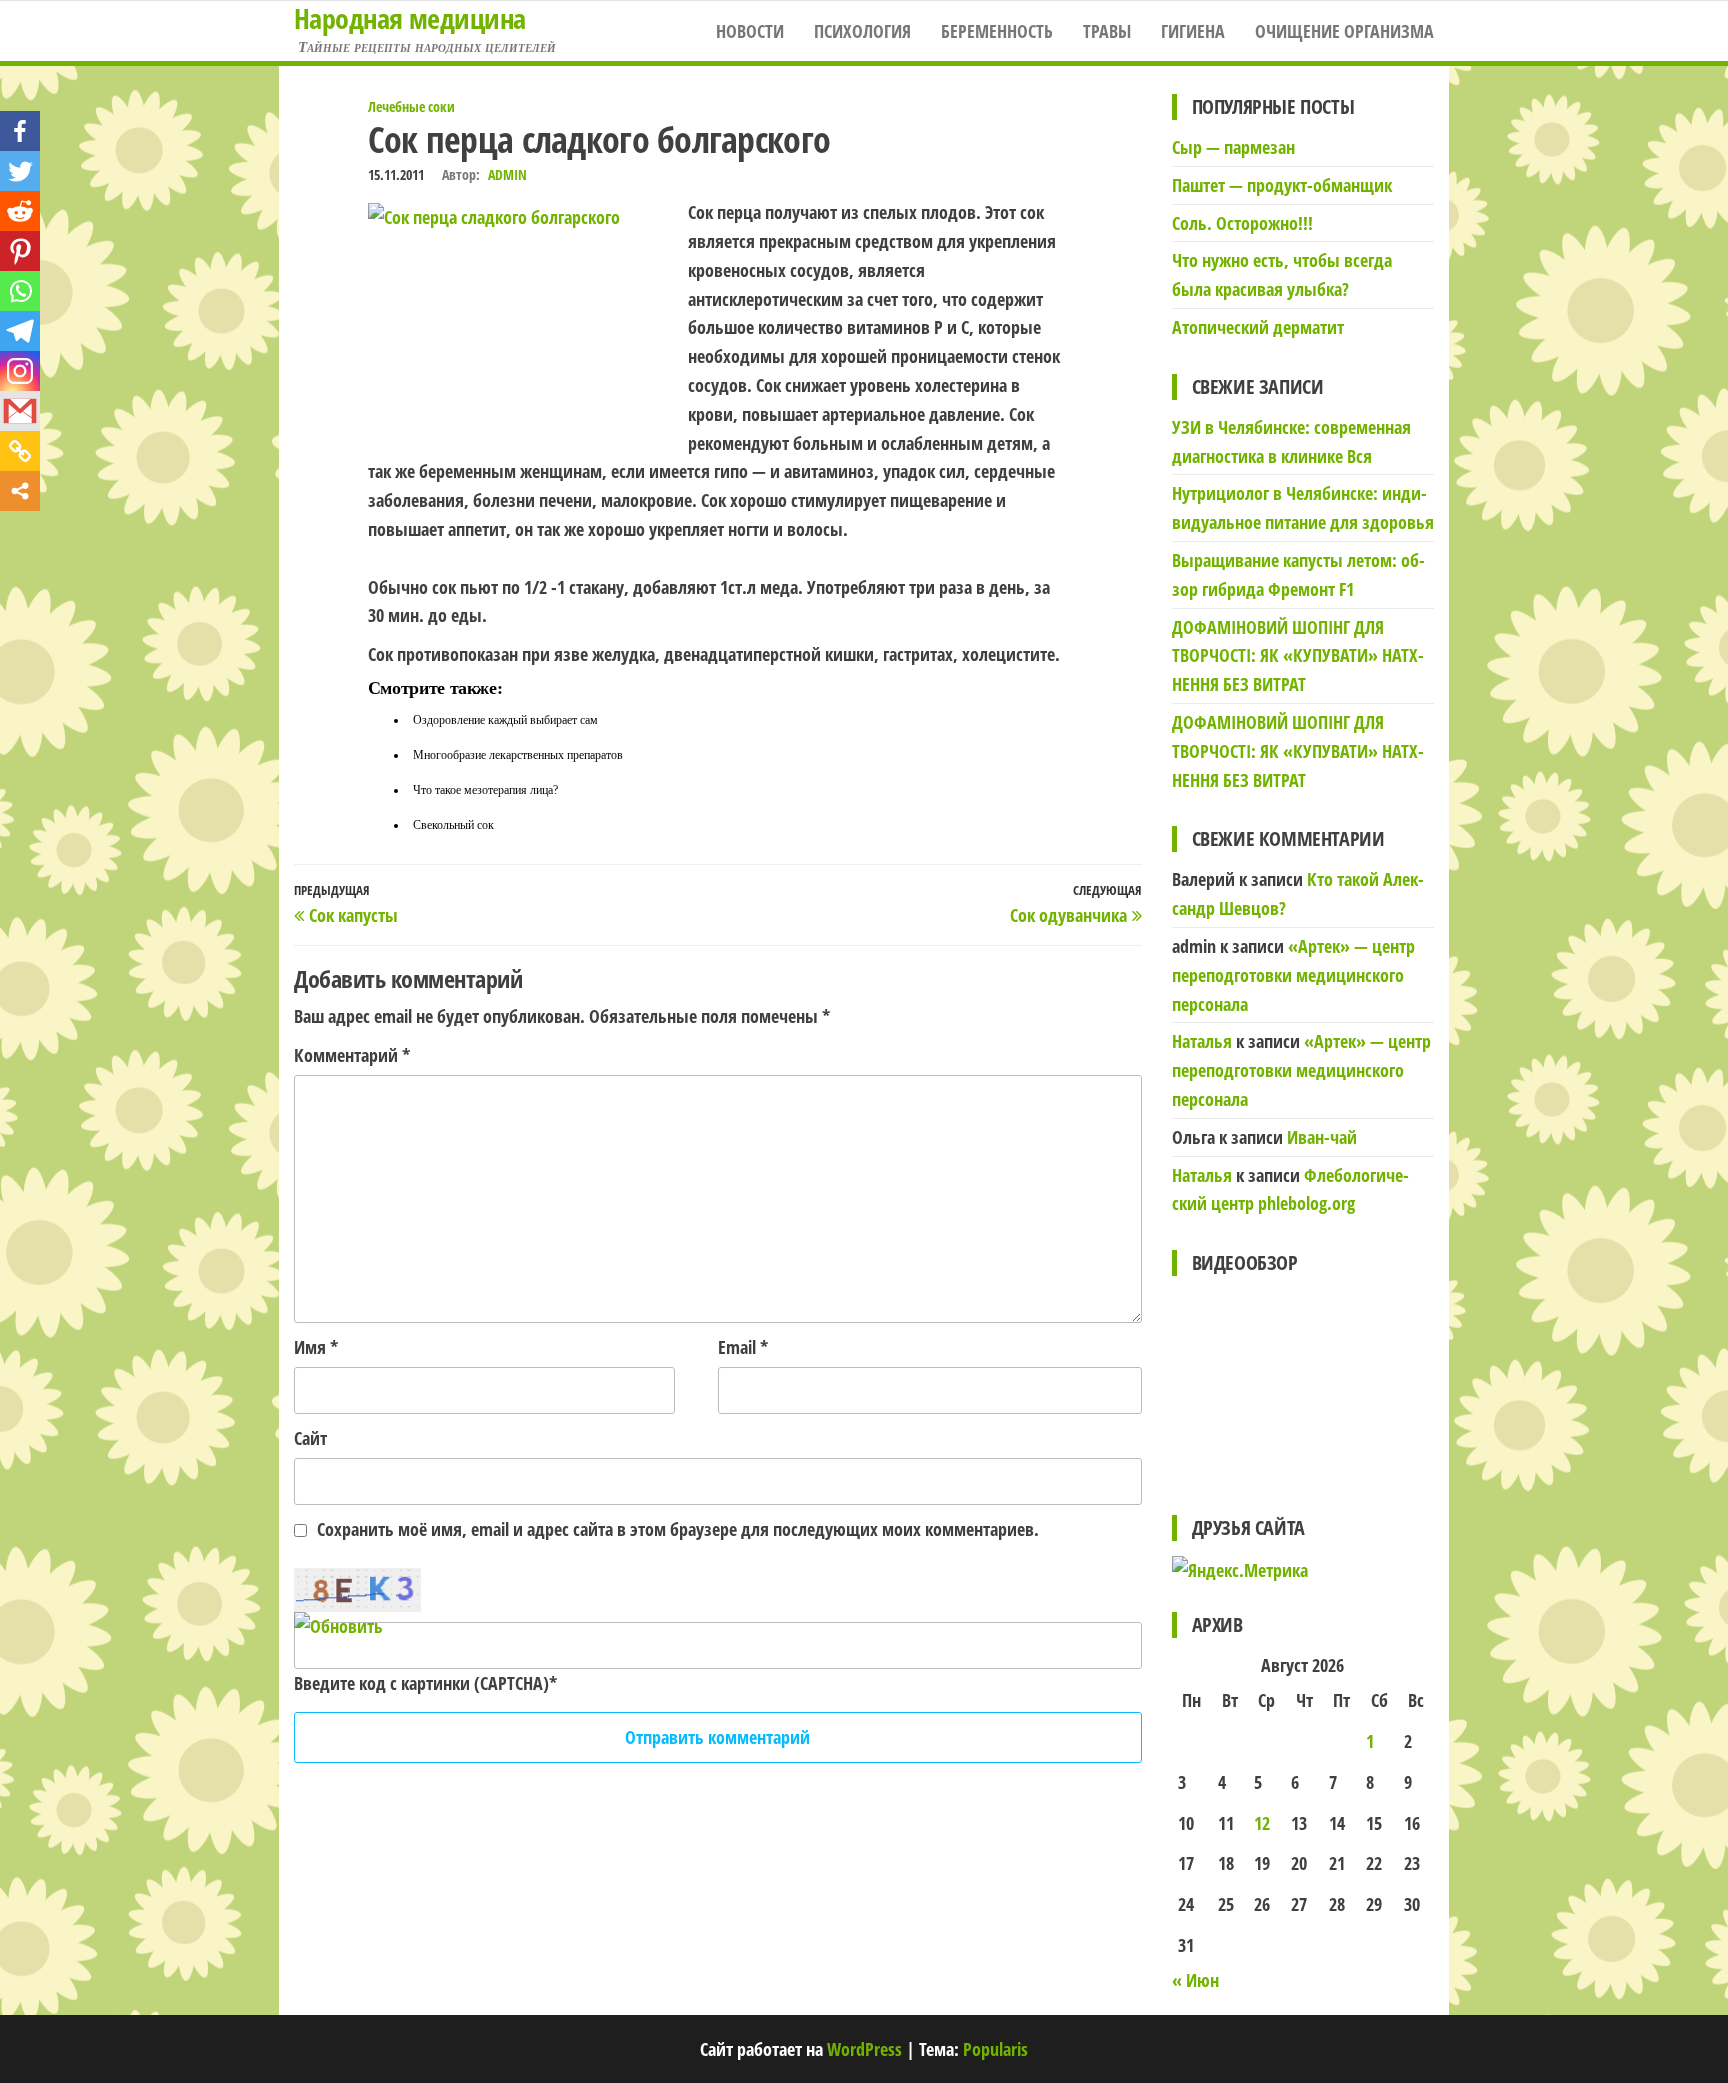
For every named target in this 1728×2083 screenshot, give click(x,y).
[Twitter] (20, 171)
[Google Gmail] (20, 411)
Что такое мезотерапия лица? (485, 790)
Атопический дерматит (1258, 327)
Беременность (997, 31)
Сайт (310, 1438)
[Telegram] (20, 331)
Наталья (1202, 1041)
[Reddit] (20, 211)
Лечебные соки (411, 106)
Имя (316, 1347)
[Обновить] (338, 1626)
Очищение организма (1344, 31)
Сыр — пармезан (1233, 147)
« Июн (1195, 1980)
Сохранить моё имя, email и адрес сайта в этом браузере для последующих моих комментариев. (678, 1529)
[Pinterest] (20, 251)
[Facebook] (20, 131)
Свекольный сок (453, 825)
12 (1262, 1823)
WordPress (864, 2049)
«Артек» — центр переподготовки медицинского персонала (1293, 975)
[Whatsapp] (20, 291)
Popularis (995, 2049)
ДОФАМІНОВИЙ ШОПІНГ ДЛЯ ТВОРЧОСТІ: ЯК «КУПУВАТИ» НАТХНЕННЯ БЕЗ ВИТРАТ (1298, 656)
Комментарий (352, 1055)
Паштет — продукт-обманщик (1282, 185)
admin (507, 174)
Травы (1107, 31)
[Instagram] (20, 371)
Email (743, 1347)
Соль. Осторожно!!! (1242, 223)
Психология (862, 31)
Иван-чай (1322, 1137)
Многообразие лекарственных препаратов (518, 755)
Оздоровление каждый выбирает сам (505, 720)
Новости (750, 31)
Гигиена (1193, 31)
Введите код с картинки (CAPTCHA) (421, 1683)
